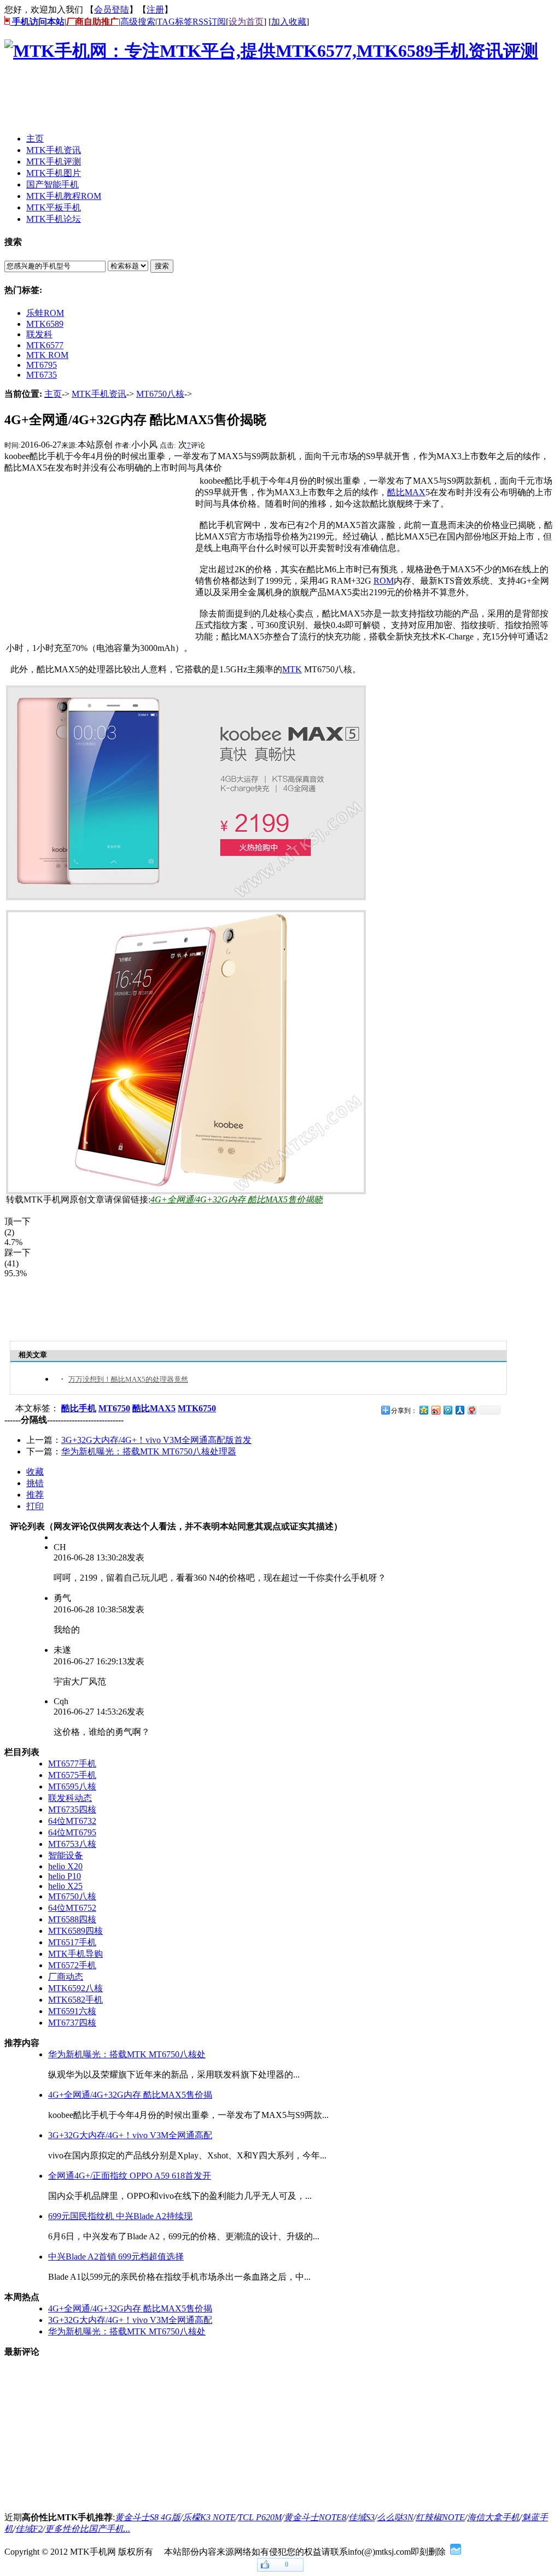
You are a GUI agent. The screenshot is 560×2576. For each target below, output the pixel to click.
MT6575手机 (72, 1775)
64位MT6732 (72, 1821)
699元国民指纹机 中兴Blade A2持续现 (120, 2216)
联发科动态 (70, 1798)
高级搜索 (138, 22)
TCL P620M (260, 2517)
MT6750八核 (160, 394)
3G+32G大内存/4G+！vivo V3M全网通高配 (130, 2135)
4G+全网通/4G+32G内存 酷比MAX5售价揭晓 (237, 1199)
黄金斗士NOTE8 (315, 2517)
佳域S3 (361, 2517)
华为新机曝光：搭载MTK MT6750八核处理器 (149, 1451)
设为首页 (246, 22)
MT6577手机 (72, 1764)
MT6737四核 (72, 2023)
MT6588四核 (72, 1919)
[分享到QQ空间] (423, 1410)
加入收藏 (289, 22)
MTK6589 (45, 324)
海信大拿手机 (493, 2517)
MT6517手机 (72, 1942)
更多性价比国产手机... (87, 2529)
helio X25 (65, 1886)
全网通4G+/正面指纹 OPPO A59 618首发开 (130, 2176)
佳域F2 (29, 2529)
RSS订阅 (209, 22)
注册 (155, 10)
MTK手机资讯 (99, 394)
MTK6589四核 (75, 1931)
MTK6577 (45, 345)
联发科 (39, 334)
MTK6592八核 (75, 1988)
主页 (53, 394)
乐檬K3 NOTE (209, 2517)
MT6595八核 (72, 1786)
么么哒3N (395, 2517)
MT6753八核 (72, 1844)
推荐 (35, 1495)
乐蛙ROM (45, 313)
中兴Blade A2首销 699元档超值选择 (116, 2257)
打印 (35, 1506)
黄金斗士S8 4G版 (148, 2517)
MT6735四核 (72, 1809)
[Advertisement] (203, 100)
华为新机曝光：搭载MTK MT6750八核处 (127, 2054)
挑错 (35, 1483)
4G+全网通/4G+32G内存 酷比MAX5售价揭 (130, 2095)
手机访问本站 (37, 22)
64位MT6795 (72, 1832)
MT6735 (42, 375)
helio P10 (65, 1876)
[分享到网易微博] (471, 1410)
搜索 (162, 266)
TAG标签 (175, 22)
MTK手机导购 (75, 1954)
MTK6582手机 (75, 2000)
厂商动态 (66, 1977)
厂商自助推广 (92, 22)
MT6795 (42, 365)
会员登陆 (112, 10)
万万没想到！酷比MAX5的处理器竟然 (128, 1379)
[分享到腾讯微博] (447, 1410)
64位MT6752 (72, 1908)
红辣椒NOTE (440, 2517)
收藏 (35, 1472)
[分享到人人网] (459, 1410)
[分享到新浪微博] (435, 1410)
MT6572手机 (72, 1965)
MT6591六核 (72, 2011)
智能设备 (66, 1855)
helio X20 (65, 1866)
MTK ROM (47, 355)
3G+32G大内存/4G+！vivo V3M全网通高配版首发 (156, 1440)
